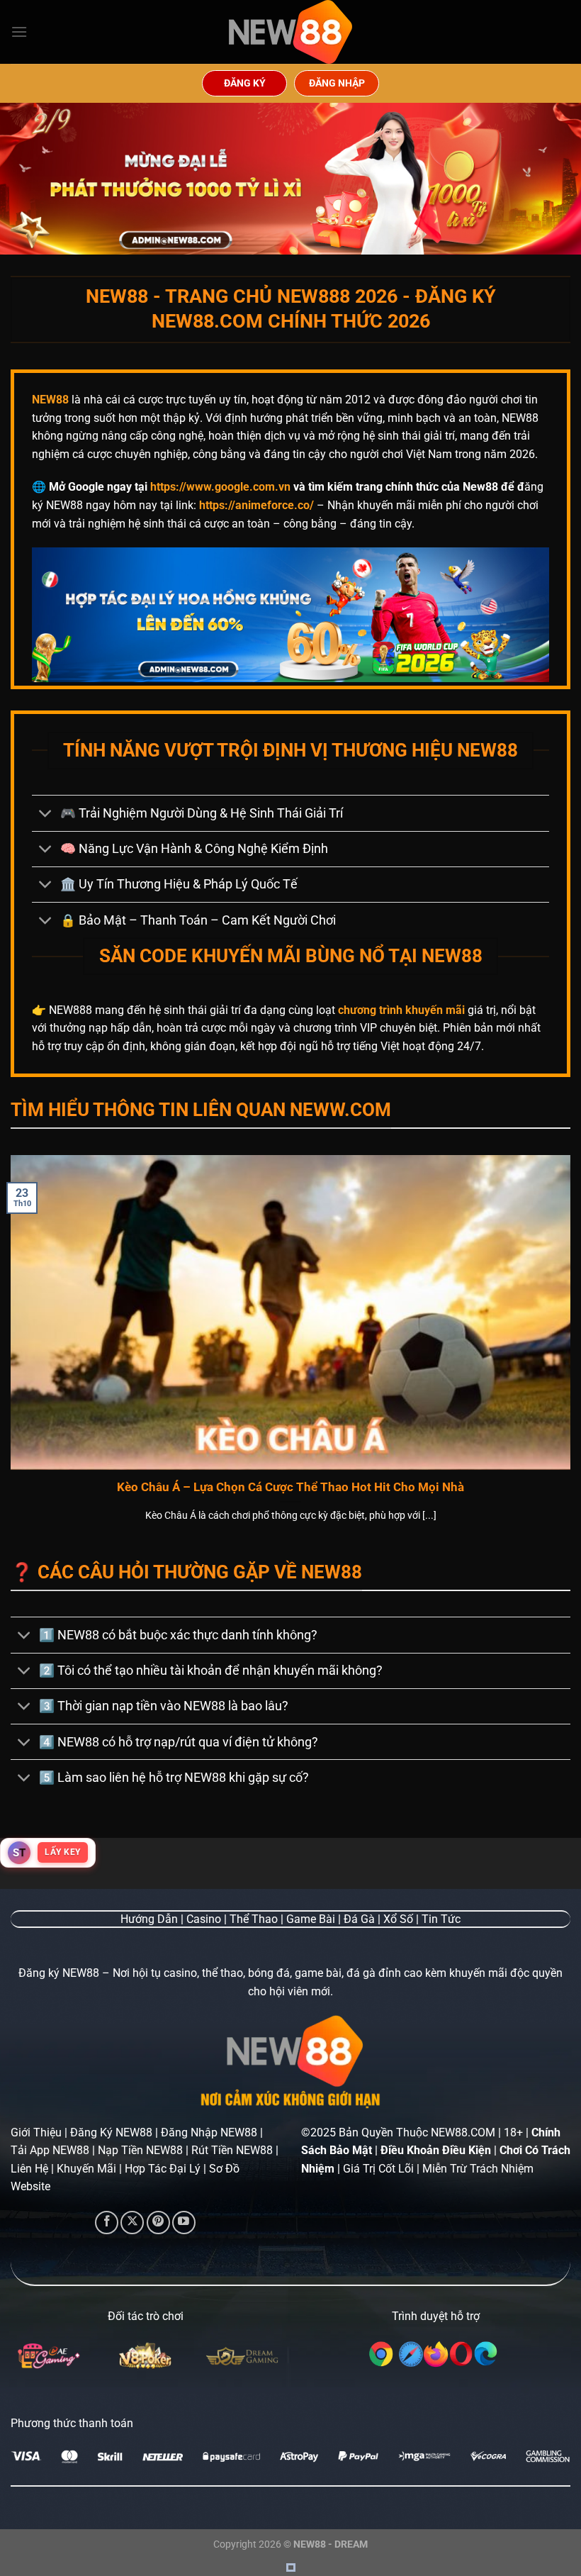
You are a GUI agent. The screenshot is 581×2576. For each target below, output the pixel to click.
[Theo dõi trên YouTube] (184, 2223)
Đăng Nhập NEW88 (209, 2132)
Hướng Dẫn (149, 1919)
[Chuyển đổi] (46, 815)
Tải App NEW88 (50, 2150)
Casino (204, 1919)
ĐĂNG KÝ (245, 83)
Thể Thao (254, 1919)
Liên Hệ (29, 2169)
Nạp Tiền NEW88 (140, 2150)
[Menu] (19, 32)
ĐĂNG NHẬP (337, 83)
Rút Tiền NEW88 (232, 2150)
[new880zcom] (290, 32)
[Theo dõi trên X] (132, 2223)
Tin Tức (441, 1919)
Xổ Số (398, 1919)
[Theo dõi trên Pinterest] (158, 2223)
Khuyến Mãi (86, 2169)
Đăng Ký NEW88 (111, 2132)
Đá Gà (359, 1919)
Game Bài (311, 1919)
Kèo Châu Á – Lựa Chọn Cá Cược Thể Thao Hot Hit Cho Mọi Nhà (290, 1487)
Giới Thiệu (36, 2132)
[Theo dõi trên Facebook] (107, 2223)
